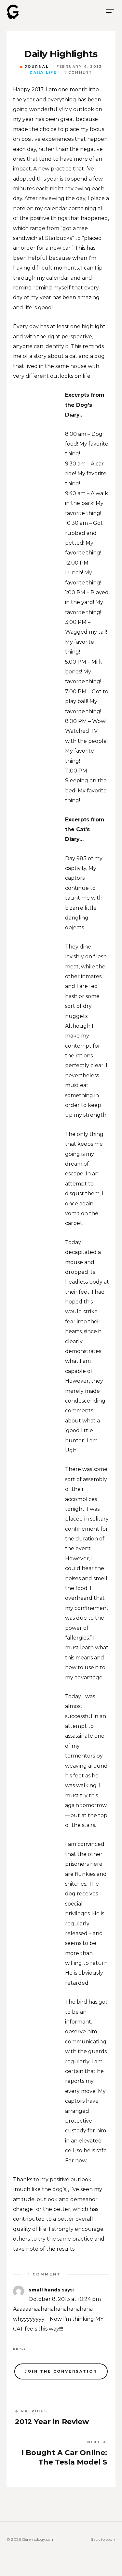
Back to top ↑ (103, 2539)
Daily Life (43, 73)
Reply (20, 2349)
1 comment (78, 73)
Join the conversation (61, 2371)
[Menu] (110, 12)
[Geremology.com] (13, 12)
